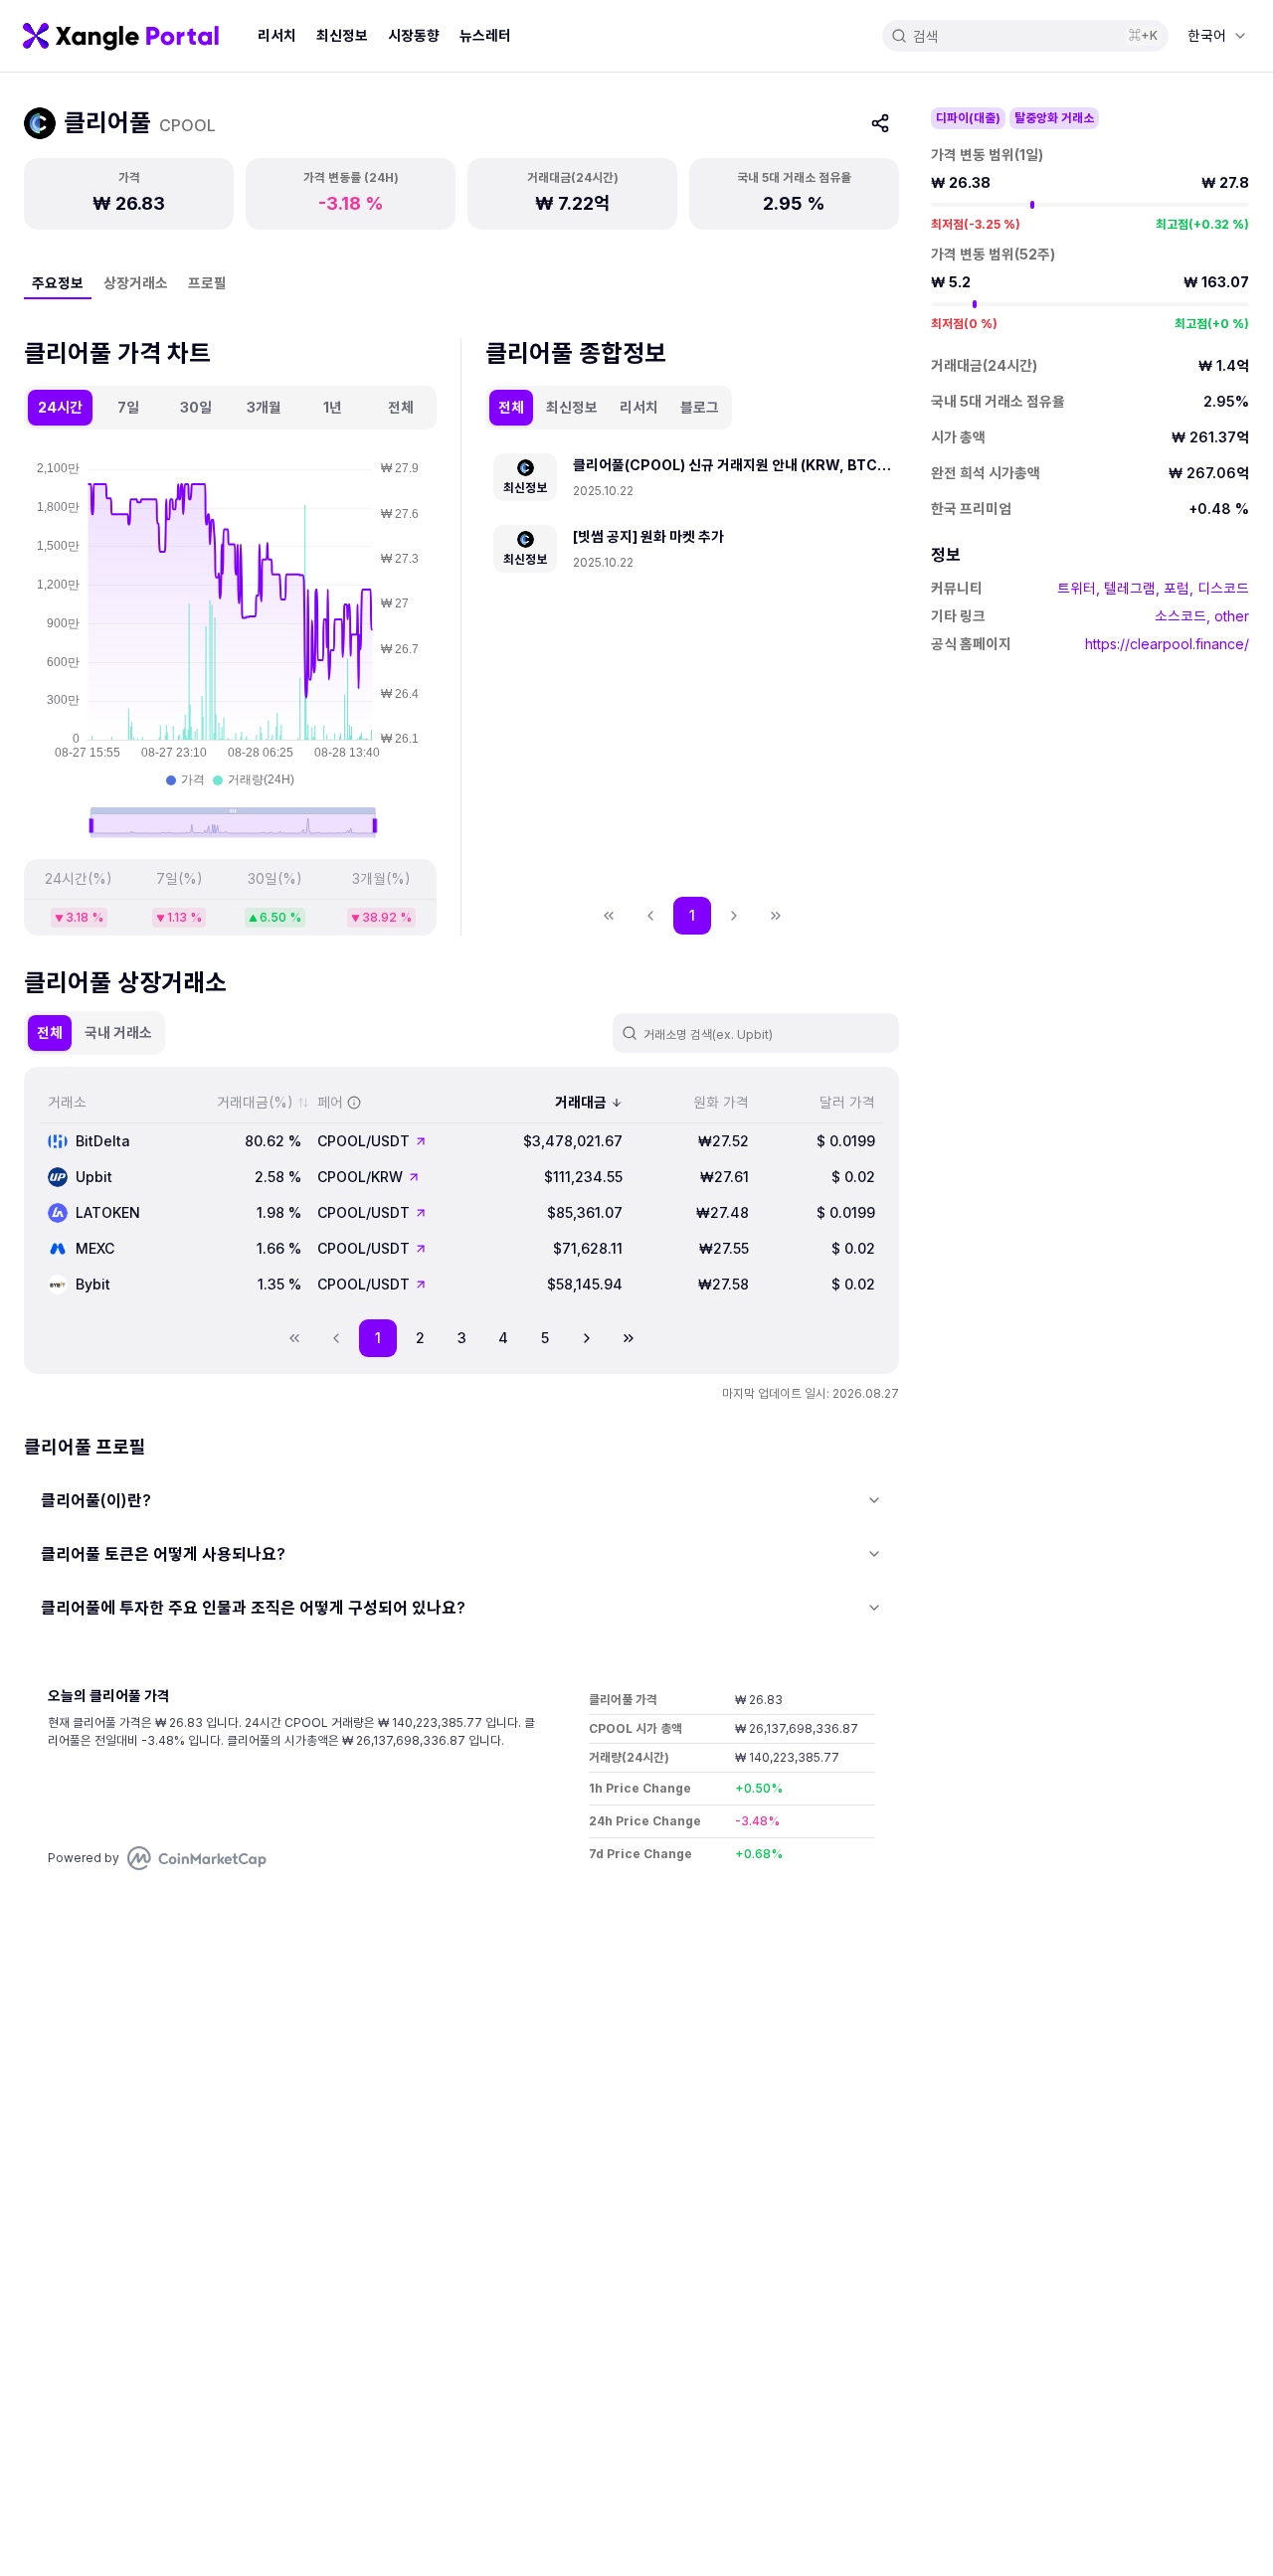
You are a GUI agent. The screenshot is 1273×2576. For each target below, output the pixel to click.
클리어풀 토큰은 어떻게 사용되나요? (163, 1554)
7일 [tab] (128, 407)
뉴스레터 (485, 35)
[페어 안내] (354, 1103)
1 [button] (692, 915)
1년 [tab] (333, 407)
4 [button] (503, 1338)
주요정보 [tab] (58, 283)
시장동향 (414, 35)
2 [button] (420, 1338)
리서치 (277, 35)
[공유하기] (880, 123)
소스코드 (1181, 616)
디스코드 (1223, 588)
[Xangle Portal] (121, 36)
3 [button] (462, 1338)
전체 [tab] (401, 407)
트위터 (1077, 588)
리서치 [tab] (639, 407)
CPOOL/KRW (360, 1177)
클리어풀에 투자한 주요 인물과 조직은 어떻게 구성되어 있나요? (253, 1608)
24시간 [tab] (60, 407)
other (1232, 616)
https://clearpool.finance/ (1167, 644)
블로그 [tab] (700, 407)
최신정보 (342, 35)
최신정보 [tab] (572, 407)
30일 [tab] (196, 407)
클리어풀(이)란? (96, 1500)
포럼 (1177, 588)
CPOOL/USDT (364, 1141)
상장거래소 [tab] (136, 283)
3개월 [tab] (264, 407)
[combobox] (1217, 36)
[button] (587, 1338)
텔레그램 (1130, 588)
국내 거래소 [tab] (118, 1032)
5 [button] (545, 1338)
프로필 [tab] (207, 283)
